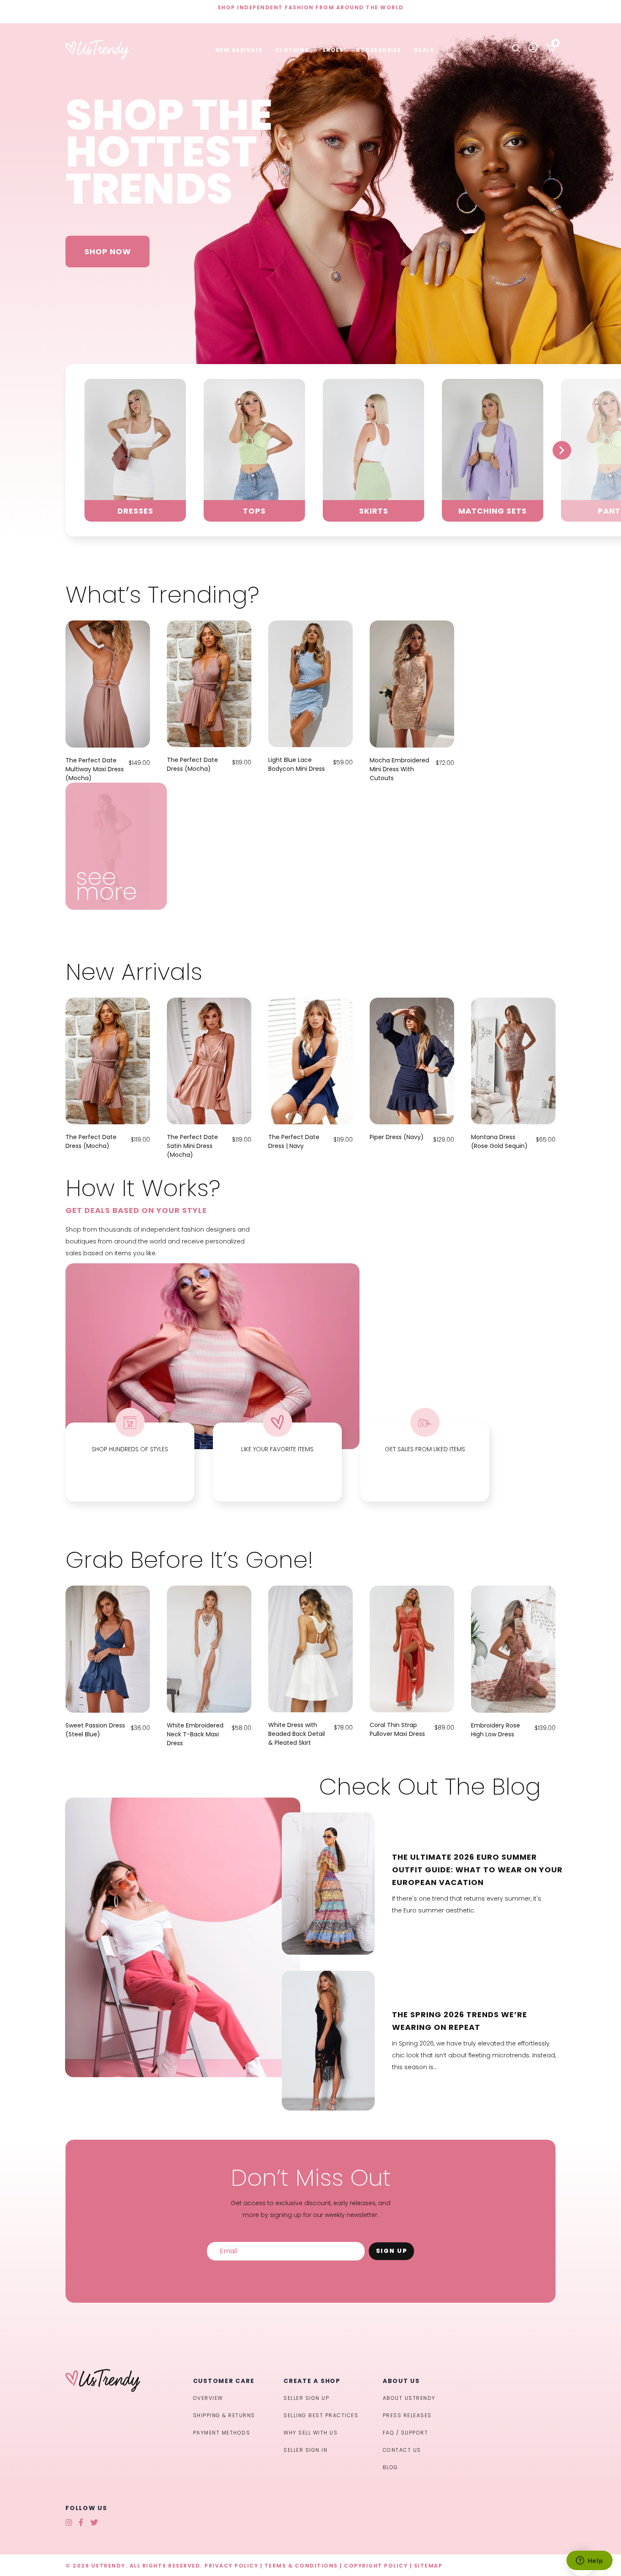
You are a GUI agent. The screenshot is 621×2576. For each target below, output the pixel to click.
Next (562, 450)
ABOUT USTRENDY (409, 2398)
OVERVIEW (208, 2398)
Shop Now (108, 252)
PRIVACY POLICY (231, 2566)
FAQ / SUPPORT (406, 2433)
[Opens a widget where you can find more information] (589, 2561)
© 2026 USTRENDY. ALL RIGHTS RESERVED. (134, 2566)
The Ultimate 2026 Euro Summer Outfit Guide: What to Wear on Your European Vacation (477, 1870)
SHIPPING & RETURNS (224, 2415)
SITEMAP (428, 2566)
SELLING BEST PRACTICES (321, 2415)
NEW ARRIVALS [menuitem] (239, 50)
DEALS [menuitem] (424, 50)
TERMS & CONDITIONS (301, 2566)
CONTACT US (402, 2450)
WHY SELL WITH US (310, 2433)
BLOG (391, 2467)
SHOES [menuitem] (333, 50)
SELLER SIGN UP (306, 2398)
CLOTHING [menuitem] (293, 50)
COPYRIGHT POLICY (376, 2566)
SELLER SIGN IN (305, 2450)
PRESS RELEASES (407, 2415)
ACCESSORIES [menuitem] (379, 50)
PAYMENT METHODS (222, 2433)
